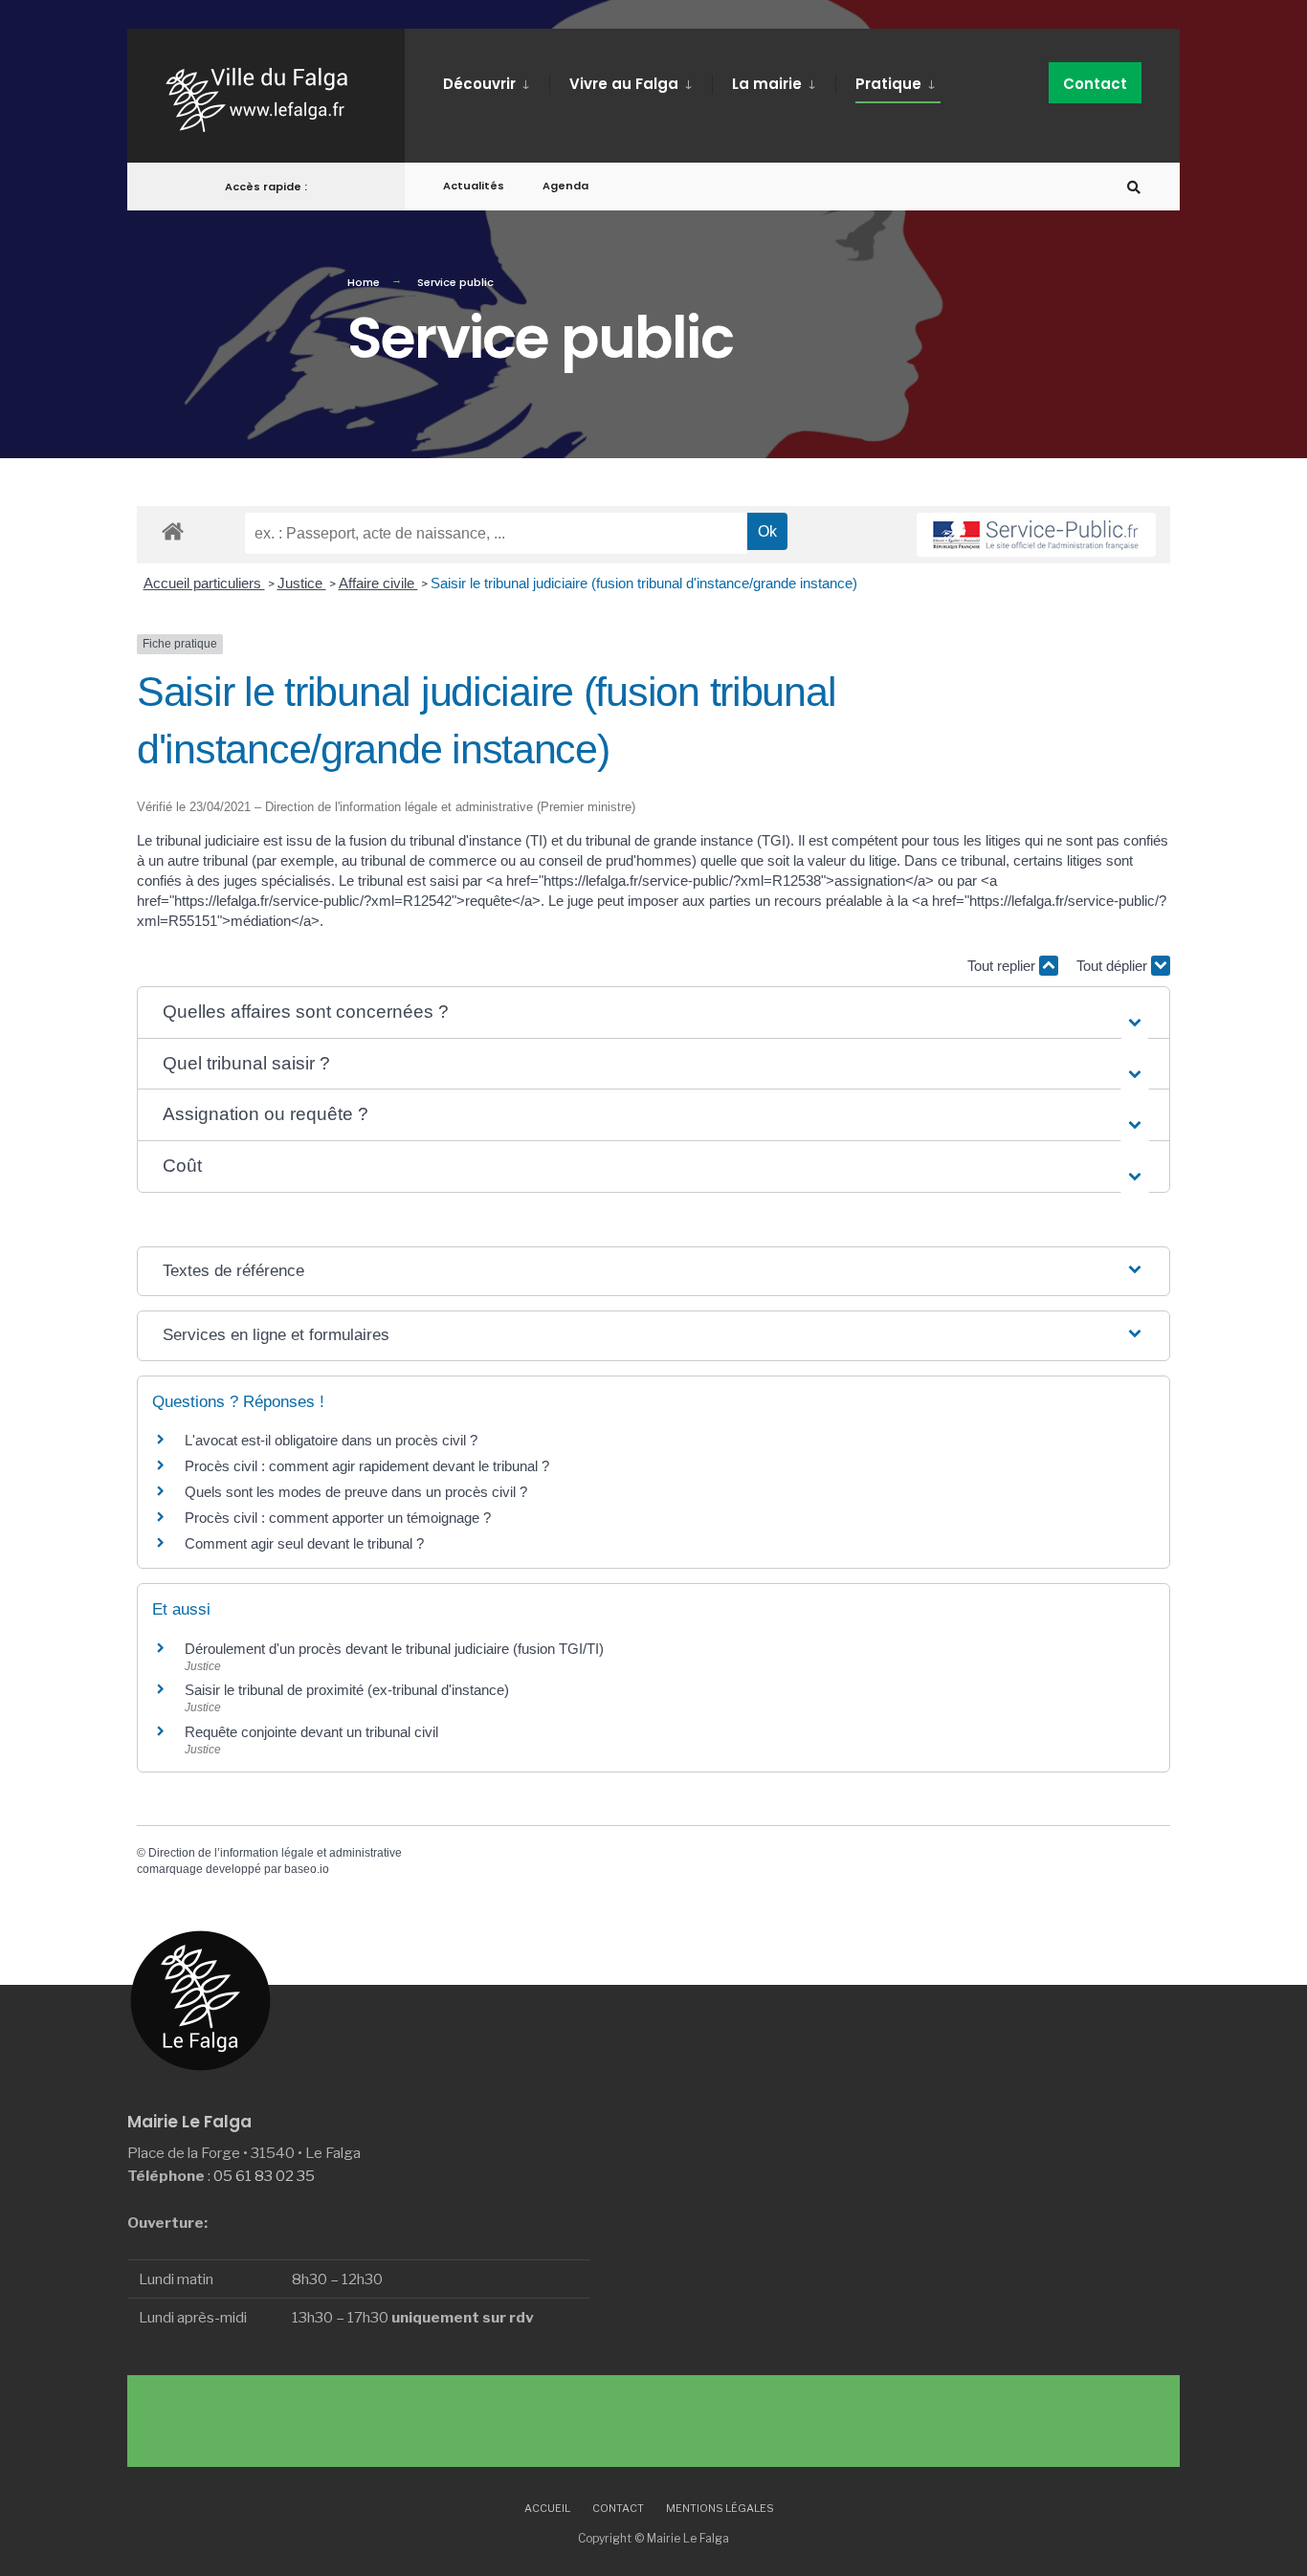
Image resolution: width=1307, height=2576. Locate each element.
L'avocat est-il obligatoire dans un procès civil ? (331, 1440)
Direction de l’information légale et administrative (275, 1853)
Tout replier (1003, 966)
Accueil (547, 2508)
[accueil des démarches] (173, 530)
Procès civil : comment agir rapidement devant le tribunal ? (367, 1466)
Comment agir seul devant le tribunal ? (304, 1543)
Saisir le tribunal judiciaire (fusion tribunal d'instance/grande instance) (644, 583)
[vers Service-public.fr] (1036, 535)
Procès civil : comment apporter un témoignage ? (338, 1518)
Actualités (474, 186)
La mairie (767, 84)
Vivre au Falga (624, 84)
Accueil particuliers (204, 583)
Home (364, 282)
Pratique (888, 84)
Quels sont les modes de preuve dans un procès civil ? (356, 1492)
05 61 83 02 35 (264, 2176)
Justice (302, 583)
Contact (1095, 84)
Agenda (565, 186)
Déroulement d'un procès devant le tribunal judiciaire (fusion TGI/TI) (394, 1649)
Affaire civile (378, 583)
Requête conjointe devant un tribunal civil (311, 1732)
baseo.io (307, 1869)
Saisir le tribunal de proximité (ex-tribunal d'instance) (347, 1690)
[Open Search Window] (1134, 187)
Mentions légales (720, 2508)
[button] (653, 1013)
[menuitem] (496, 80)
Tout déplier (1114, 966)
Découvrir (479, 84)
